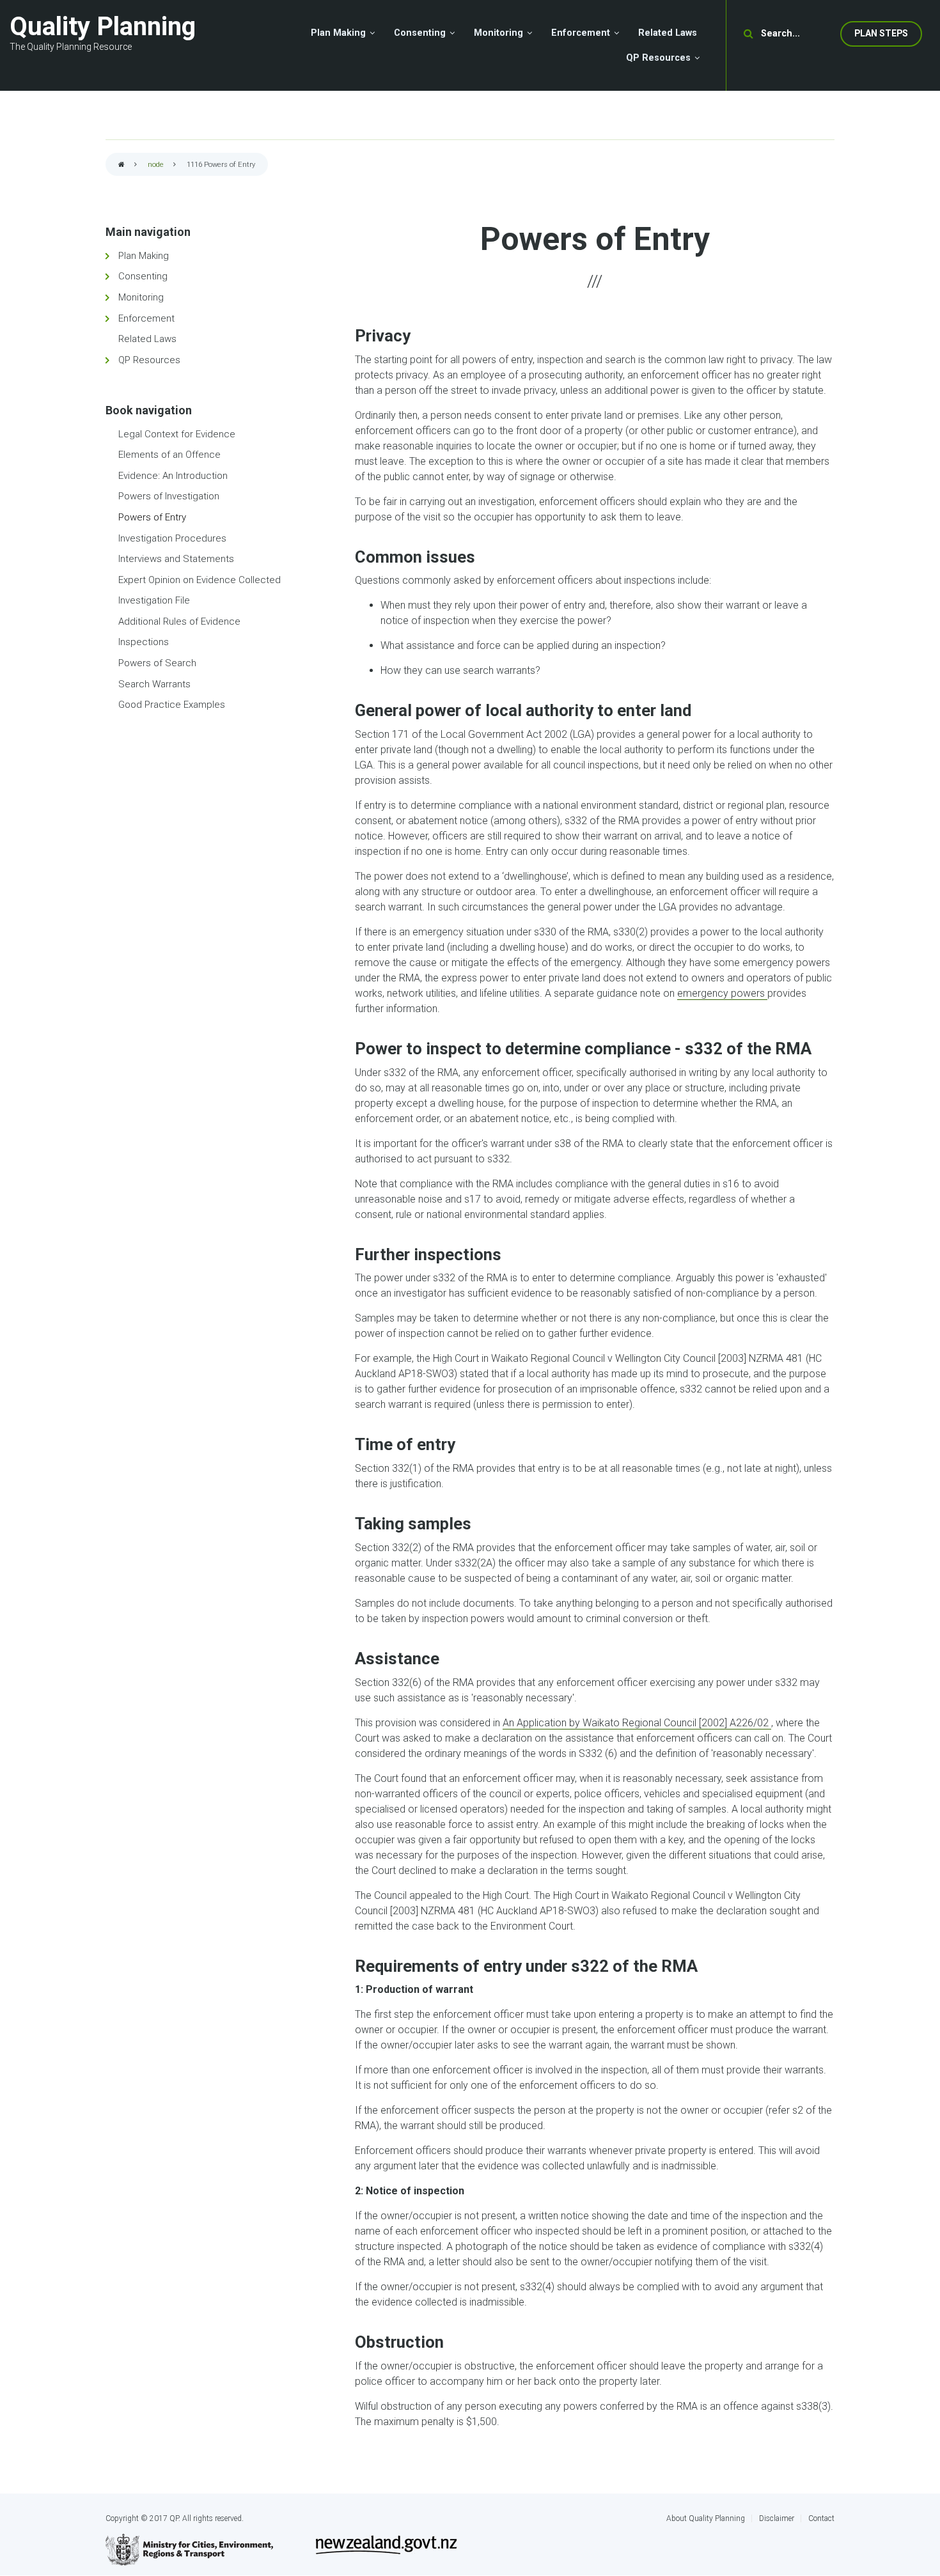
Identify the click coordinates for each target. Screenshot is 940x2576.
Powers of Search (157, 663)
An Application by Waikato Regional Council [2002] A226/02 (637, 1723)
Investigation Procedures (172, 538)
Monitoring (141, 297)
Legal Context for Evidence (177, 434)
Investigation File (154, 600)
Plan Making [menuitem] (338, 33)
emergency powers (722, 993)
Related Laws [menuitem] (668, 33)
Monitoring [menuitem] (498, 33)
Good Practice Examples (172, 705)
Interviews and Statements (176, 559)
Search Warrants (154, 684)
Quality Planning (103, 27)
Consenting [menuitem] (420, 33)
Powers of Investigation (169, 496)
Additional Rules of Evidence (179, 621)
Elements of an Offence (169, 455)
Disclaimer (777, 2518)
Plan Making (144, 256)
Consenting (143, 276)
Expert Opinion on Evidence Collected (200, 580)
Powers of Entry (152, 517)
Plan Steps (881, 33)
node (156, 165)
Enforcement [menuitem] (581, 33)
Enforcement (146, 318)
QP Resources (149, 360)
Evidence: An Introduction (173, 476)
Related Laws (147, 339)
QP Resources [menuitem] (658, 58)
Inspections (144, 642)
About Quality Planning (706, 2518)
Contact (821, 2518)
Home (121, 165)
